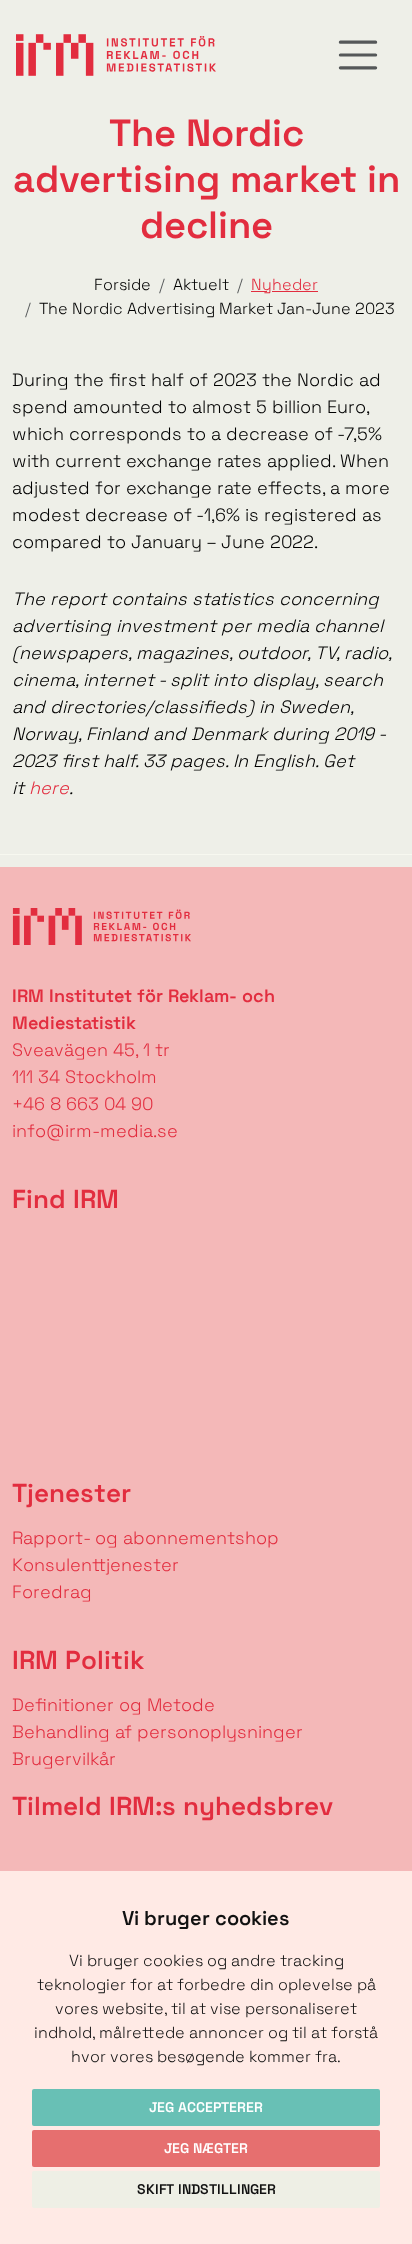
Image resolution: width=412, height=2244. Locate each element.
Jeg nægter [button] (206, 2148)
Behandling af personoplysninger (160, 1731)
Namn (26, 1854)
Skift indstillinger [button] (206, 2189)
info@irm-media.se (95, 1130)
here (49, 787)
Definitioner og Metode (113, 1704)
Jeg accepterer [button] (206, 2107)
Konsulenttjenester (95, 1564)
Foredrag (52, 1591)
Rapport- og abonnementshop (145, 1537)
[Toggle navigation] (358, 55)
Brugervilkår (64, 1758)
